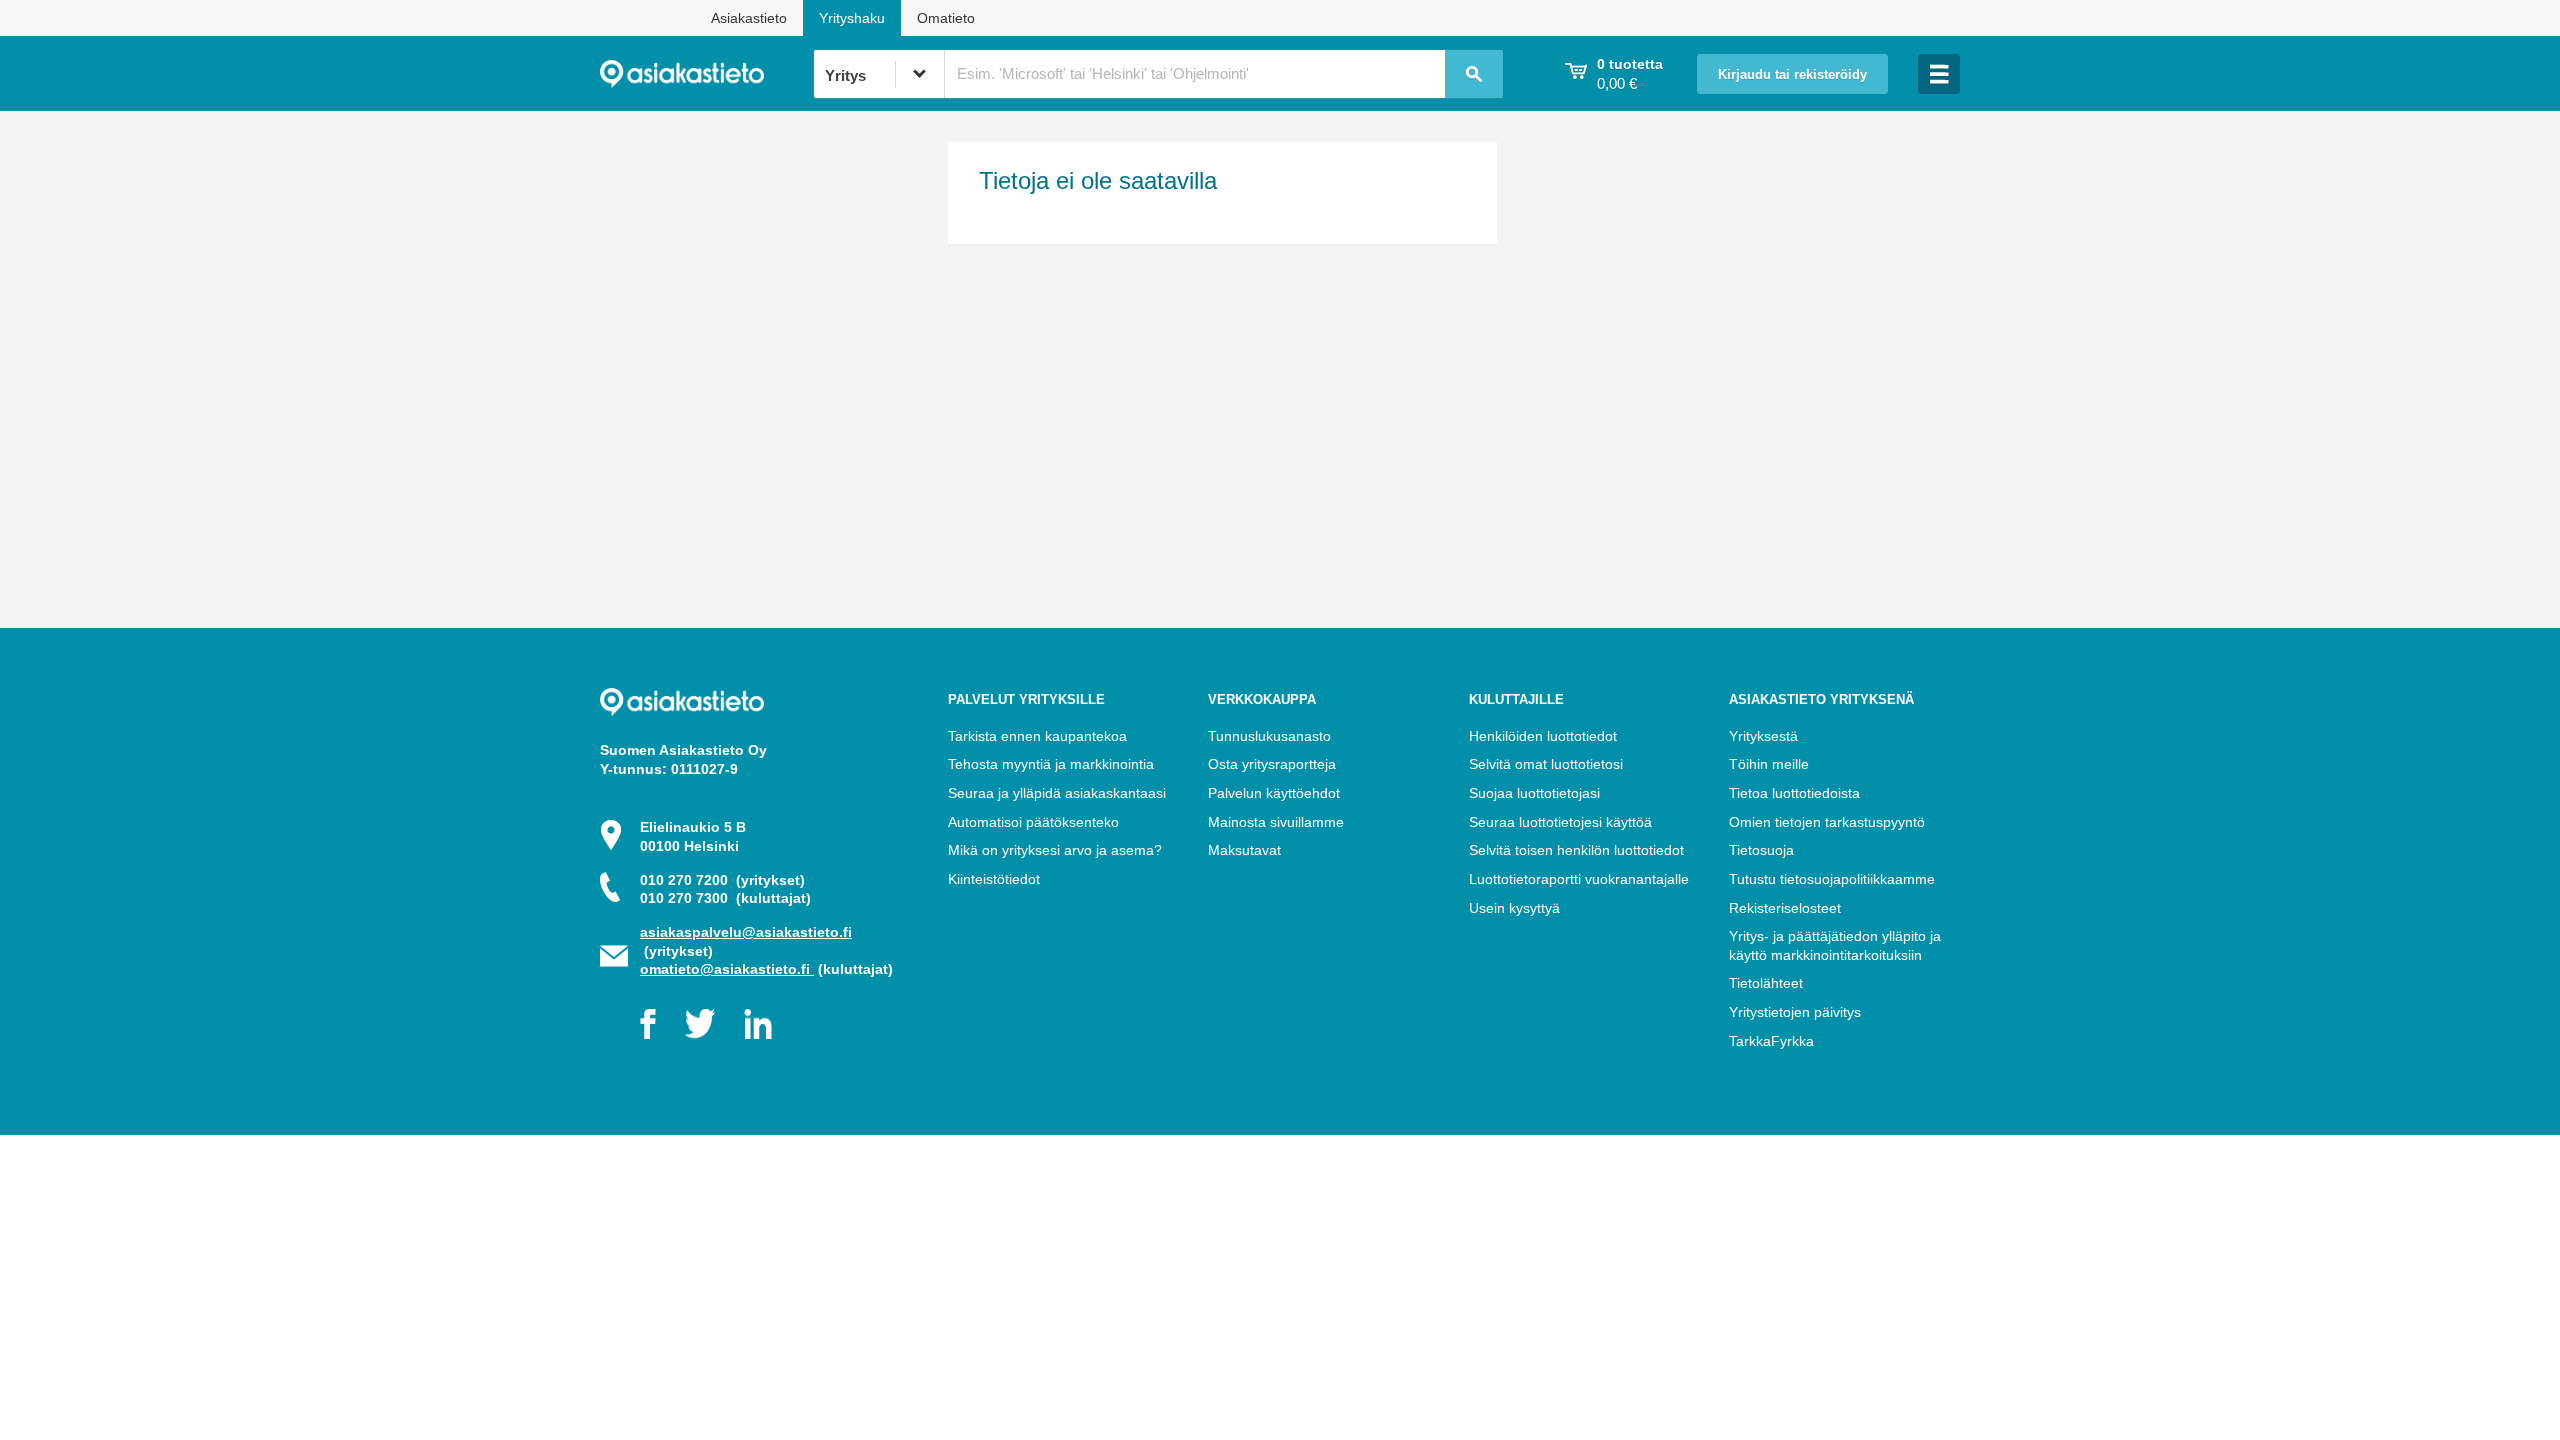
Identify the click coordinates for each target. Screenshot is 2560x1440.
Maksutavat (1244, 850)
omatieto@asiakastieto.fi (727, 969)
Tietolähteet (1766, 983)
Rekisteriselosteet (1785, 908)
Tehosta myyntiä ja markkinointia (1051, 764)
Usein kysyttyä (1514, 908)
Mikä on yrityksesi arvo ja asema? (1055, 850)
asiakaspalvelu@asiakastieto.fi (746, 932)
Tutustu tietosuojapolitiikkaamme (1832, 879)
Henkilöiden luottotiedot (1543, 736)
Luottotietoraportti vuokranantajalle (1579, 879)
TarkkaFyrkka (1771, 1041)
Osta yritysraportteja (1272, 764)
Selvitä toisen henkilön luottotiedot (1576, 850)
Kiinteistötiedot (994, 879)
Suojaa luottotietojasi (1534, 793)
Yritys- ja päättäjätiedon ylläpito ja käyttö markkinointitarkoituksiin (1835, 945)
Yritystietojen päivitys (1795, 1012)
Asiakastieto (749, 18)
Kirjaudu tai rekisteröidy (1792, 75)
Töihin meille (1769, 764)
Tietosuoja (1761, 850)
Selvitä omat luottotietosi (1546, 764)
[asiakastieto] (706, 74)
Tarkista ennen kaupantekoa (1037, 736)
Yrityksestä (1763, 736)
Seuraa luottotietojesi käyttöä (1560, 822)
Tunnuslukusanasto (1269, 736)
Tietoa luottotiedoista (1794, 793)
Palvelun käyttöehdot (1274, 793)
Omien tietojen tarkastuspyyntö (1827, 822)
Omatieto (946, 18)
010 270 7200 (722, 880)
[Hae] (1474, 74)
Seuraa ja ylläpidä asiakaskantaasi (1057, 793)
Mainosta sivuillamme (1276, 822)
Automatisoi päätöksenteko (1033, 822)
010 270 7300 (725, 898)
